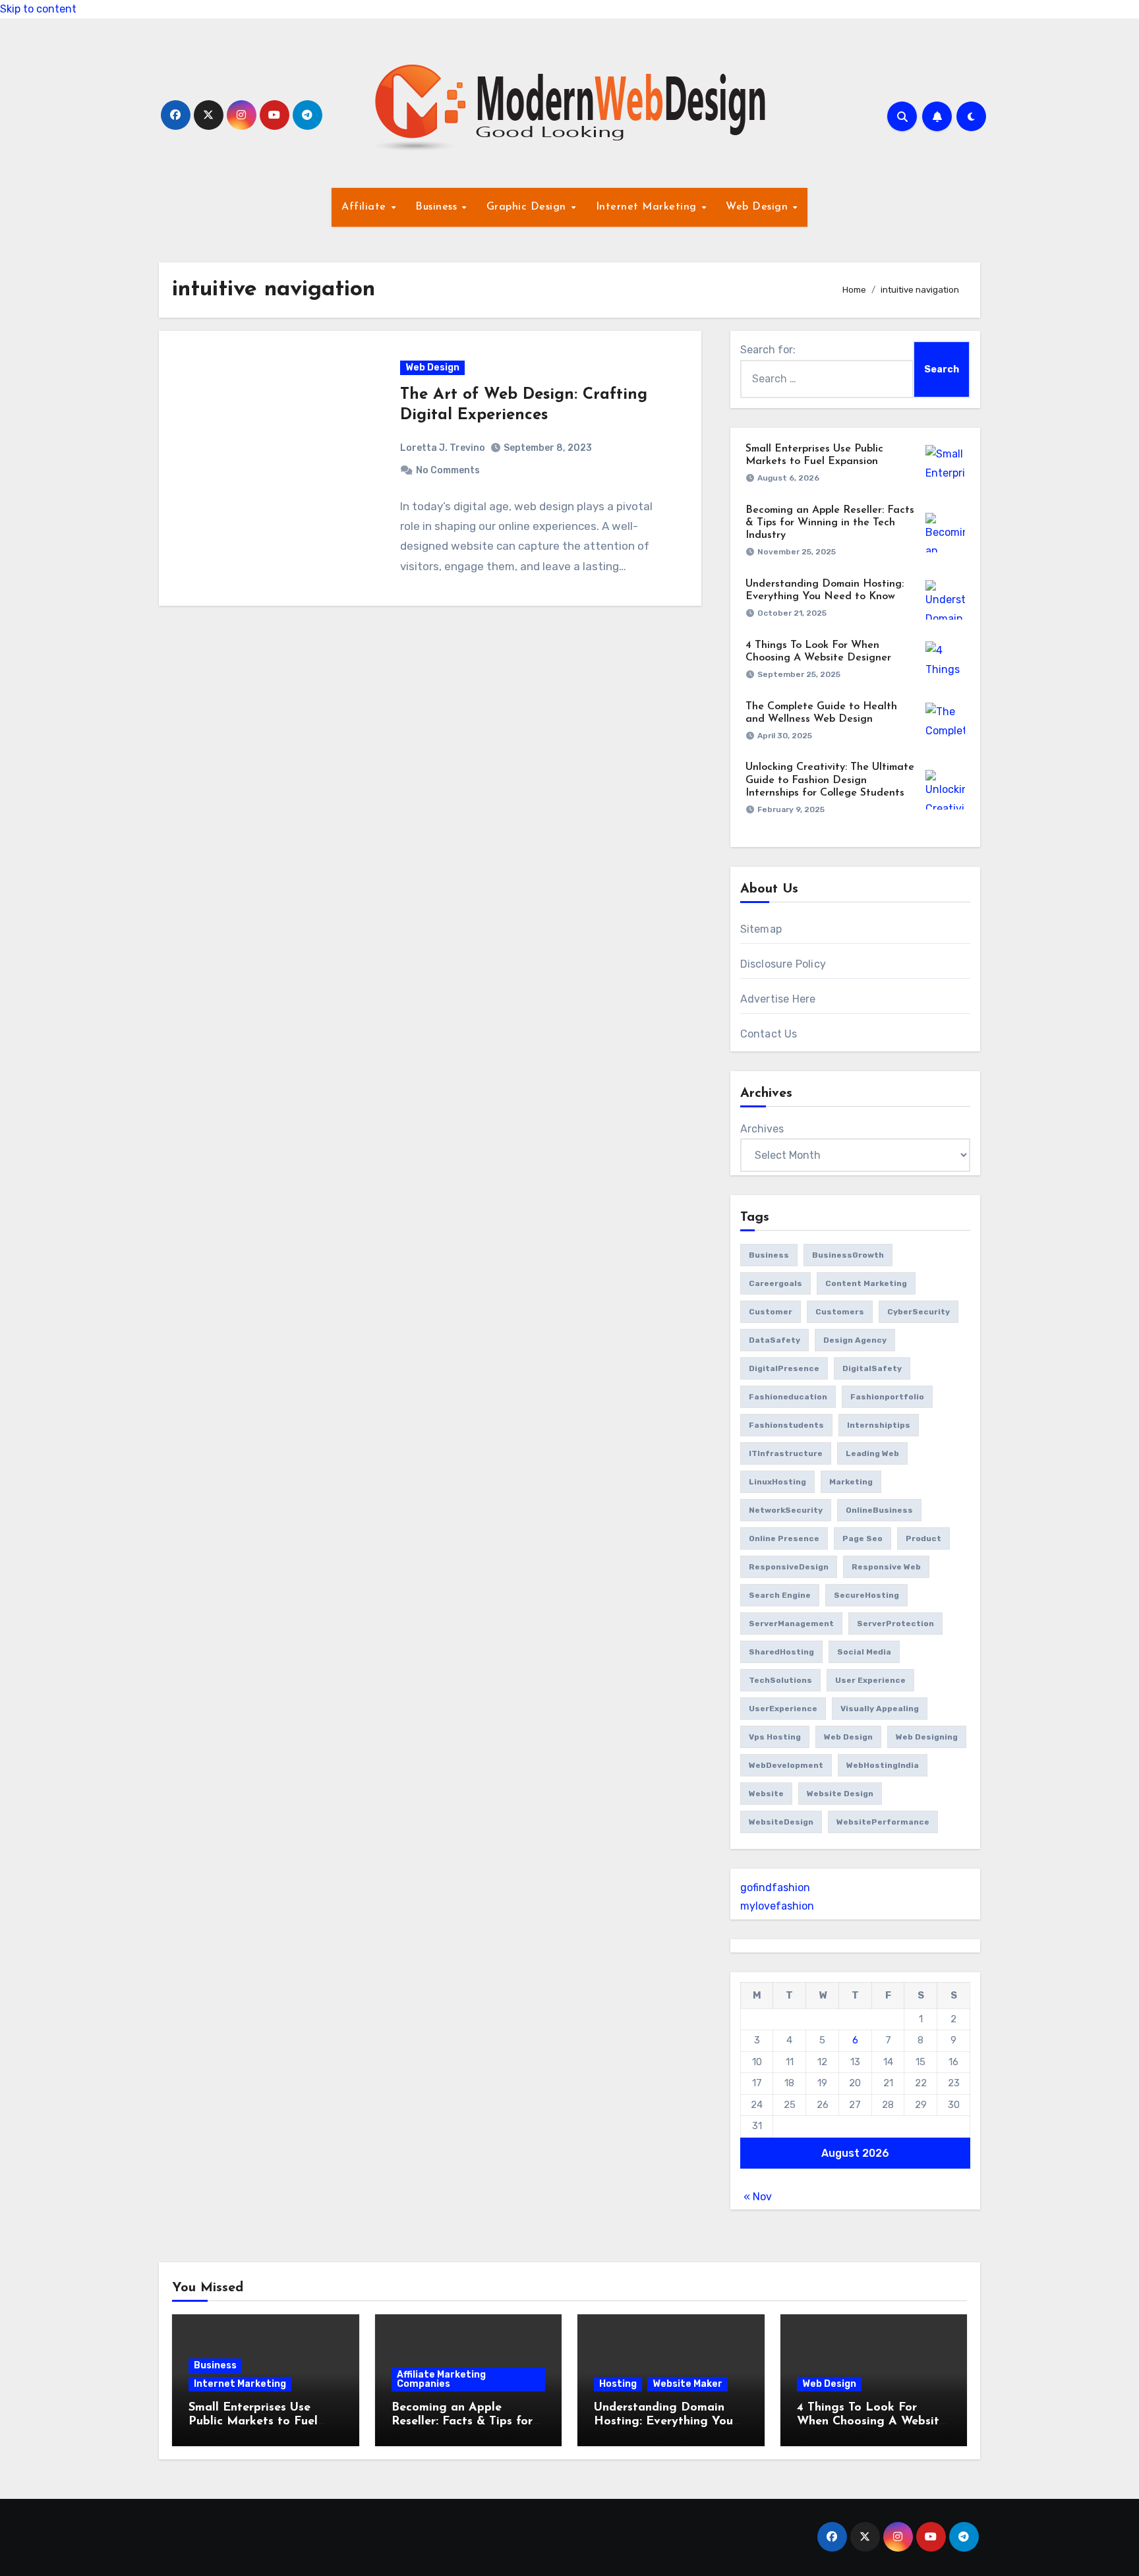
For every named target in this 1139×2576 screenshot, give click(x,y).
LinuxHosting (777, 1482)
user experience (870, 1680)
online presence (784, 1538)
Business (438, 207)
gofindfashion (775, 1888)
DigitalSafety (872, 1368)
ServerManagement (791, 1624)
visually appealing (880, 1709)
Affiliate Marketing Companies (441, 2379)
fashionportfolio (887, 1397)
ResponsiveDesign (789, 1567)
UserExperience (783, 1709)
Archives (762, 1129)
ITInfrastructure (786, 1453)
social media (864, 1652)
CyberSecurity (919, 1312)
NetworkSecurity (786, 1510)
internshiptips (879, 1425)
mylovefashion (777, 1906)
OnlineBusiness (879, 1510)
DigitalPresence (784, 1368)
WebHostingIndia (883, 1765)
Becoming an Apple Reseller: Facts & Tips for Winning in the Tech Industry (830, 523)
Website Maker (687, 2384)
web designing (927, 1737)
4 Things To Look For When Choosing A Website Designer (871, 2422)
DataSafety (774, 1340)
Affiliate (365, 207)
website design (840, 1794)
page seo (862, 1538)
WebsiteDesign (781, 1822)
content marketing (866, 1283)
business (769, 1255)
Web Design (759, 207)
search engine (780, 1595)
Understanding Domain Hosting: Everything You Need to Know (663, 2422)
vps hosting (775, 1737)
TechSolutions (780, 1680)
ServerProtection (895, 1624)
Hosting (618, 2384)
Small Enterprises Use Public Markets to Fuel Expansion (253, 2422)
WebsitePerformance (883, 1822)
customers (840, 1312)
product (923, 1538)
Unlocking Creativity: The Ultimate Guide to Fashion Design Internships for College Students (830, 780)
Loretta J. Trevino (443, 448)
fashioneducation (788, 1397)
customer (771, 1312)
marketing (851, 1482)
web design (848, 1737)
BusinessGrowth (848, 1255)
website (766, 1794)
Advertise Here (778, 999)
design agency (855, 1340)
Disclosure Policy (783, 964)
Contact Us (769, 1034)
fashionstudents (786, 1425)
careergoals (775, 1283)
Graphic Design (528, 207)
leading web (872, 1453)
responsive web (886, 1567)
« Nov (758, 2197)
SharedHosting (781, 1652)
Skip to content (38, 9)
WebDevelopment (786, 1765)
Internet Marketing (648, 207)
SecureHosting (866, 1595)
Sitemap (761, 929)
